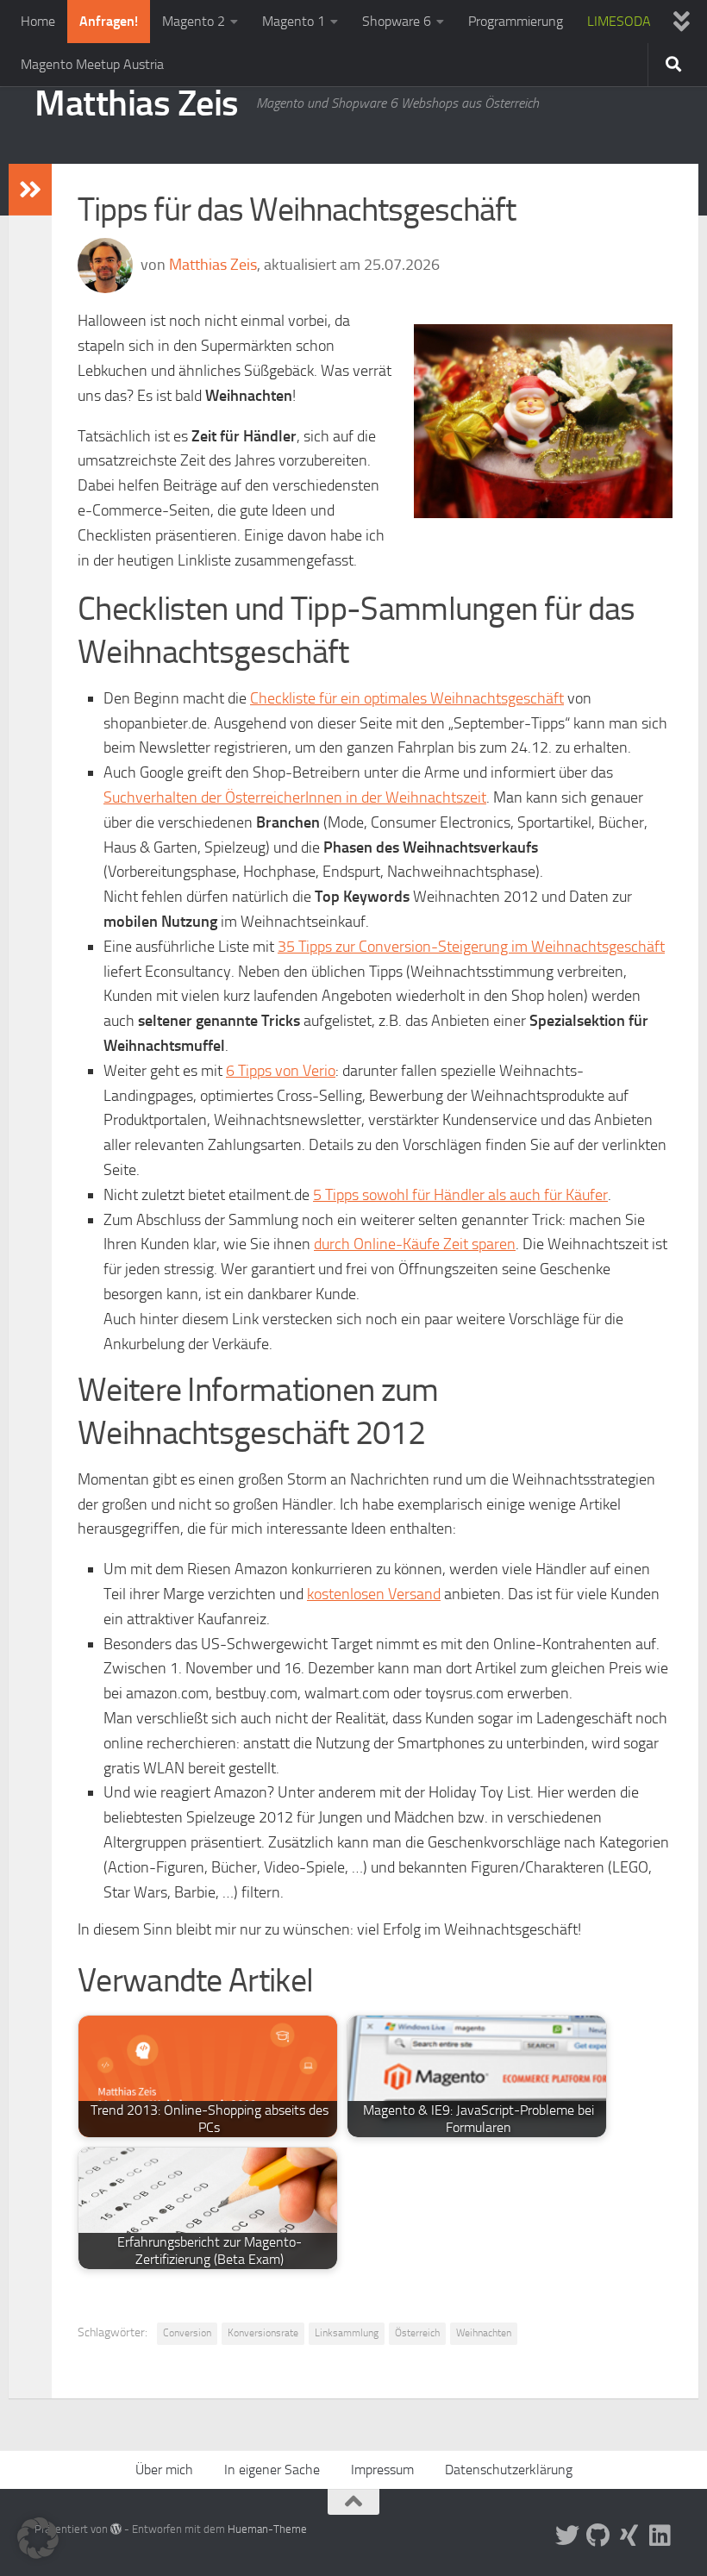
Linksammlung (347, 2333)
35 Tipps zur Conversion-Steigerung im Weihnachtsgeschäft (471, 947)
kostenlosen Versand (374, 1594)
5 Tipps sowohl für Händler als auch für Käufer (460, 1195)
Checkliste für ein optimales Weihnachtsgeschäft (407, 698)
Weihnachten (484, 2333)
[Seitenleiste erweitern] (30, 190)
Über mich (164, 2470)
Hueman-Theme (267, 2529)
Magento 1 (294, 21)
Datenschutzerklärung (509, 2470)
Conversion (187, 2333)
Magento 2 (194, 21)
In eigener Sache (272, 2470)
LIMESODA (619, 21)
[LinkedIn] (660, 2535)
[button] (38, 2538)
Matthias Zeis (137, 103)
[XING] (629, 2535)
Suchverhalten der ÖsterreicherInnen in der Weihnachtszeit (295, 797)
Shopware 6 (397, 21)
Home (38, 21)
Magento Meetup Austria (92, 64)
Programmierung (516, 21)
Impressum (382, 2470)
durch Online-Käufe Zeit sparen (415, 1244)
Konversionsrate (263, 2333)
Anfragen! (109, 21)
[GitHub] (598, 2535)
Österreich (417, 2333)
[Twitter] (567, 2535)
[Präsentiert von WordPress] (116, 2529)
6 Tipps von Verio (281, 1071)
